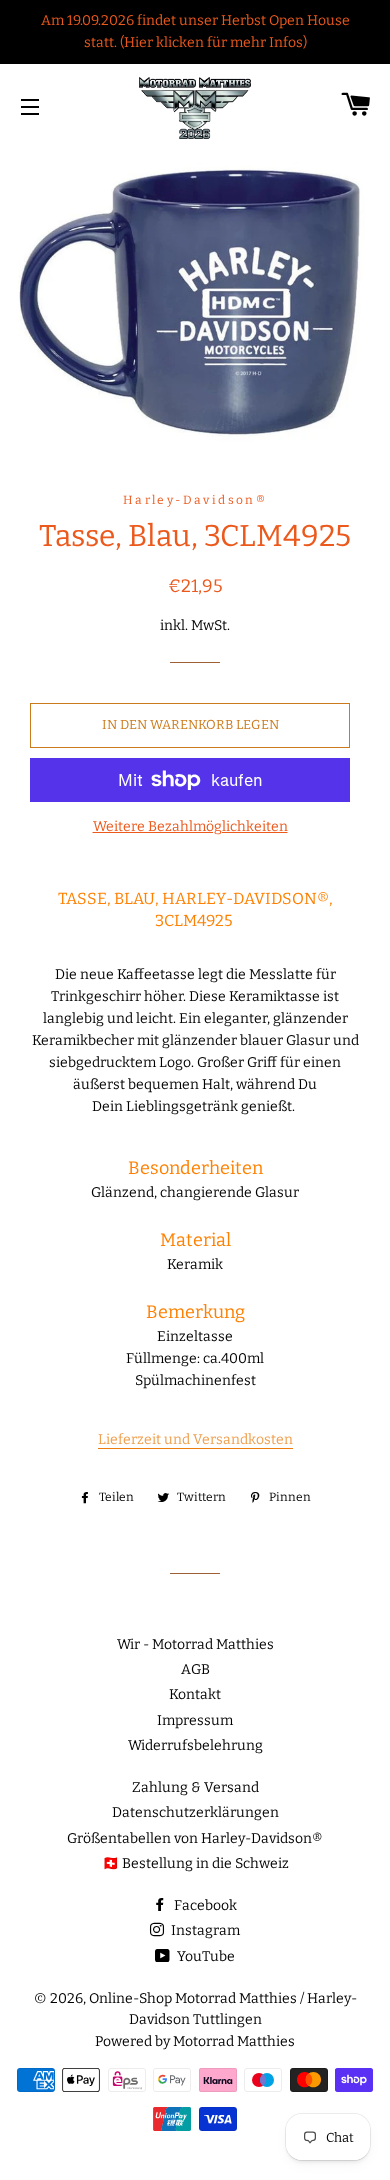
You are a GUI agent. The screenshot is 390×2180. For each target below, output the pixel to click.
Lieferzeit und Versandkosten (195, 1439)
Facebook (204, 1905)
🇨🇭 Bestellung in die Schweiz (195, 1863)
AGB (195, 1669)
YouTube (204, 1956)
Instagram (204, 1930)
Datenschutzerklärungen (195, 1812)
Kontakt (195, 1694)
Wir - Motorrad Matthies (195, 1644)
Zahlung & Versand (195, 1787)
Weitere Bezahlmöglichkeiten (190, 826)
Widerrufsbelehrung (195, 1745)
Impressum (195, 1720)
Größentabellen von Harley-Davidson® (195, 1838)
